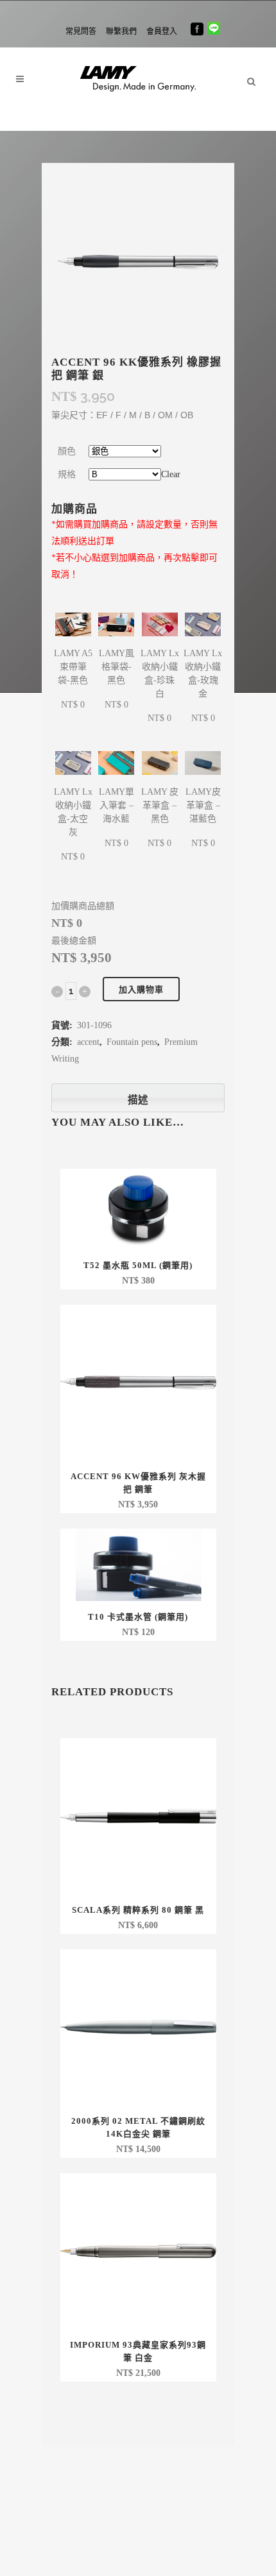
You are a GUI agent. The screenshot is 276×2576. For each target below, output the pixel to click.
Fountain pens (132, 1042)
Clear (171, 474)
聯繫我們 (121, 31)
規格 (67, 474)
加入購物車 (141, 989)
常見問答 (81, 31)
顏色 (67, 451)
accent (88, 1042)
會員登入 (162, 31)
